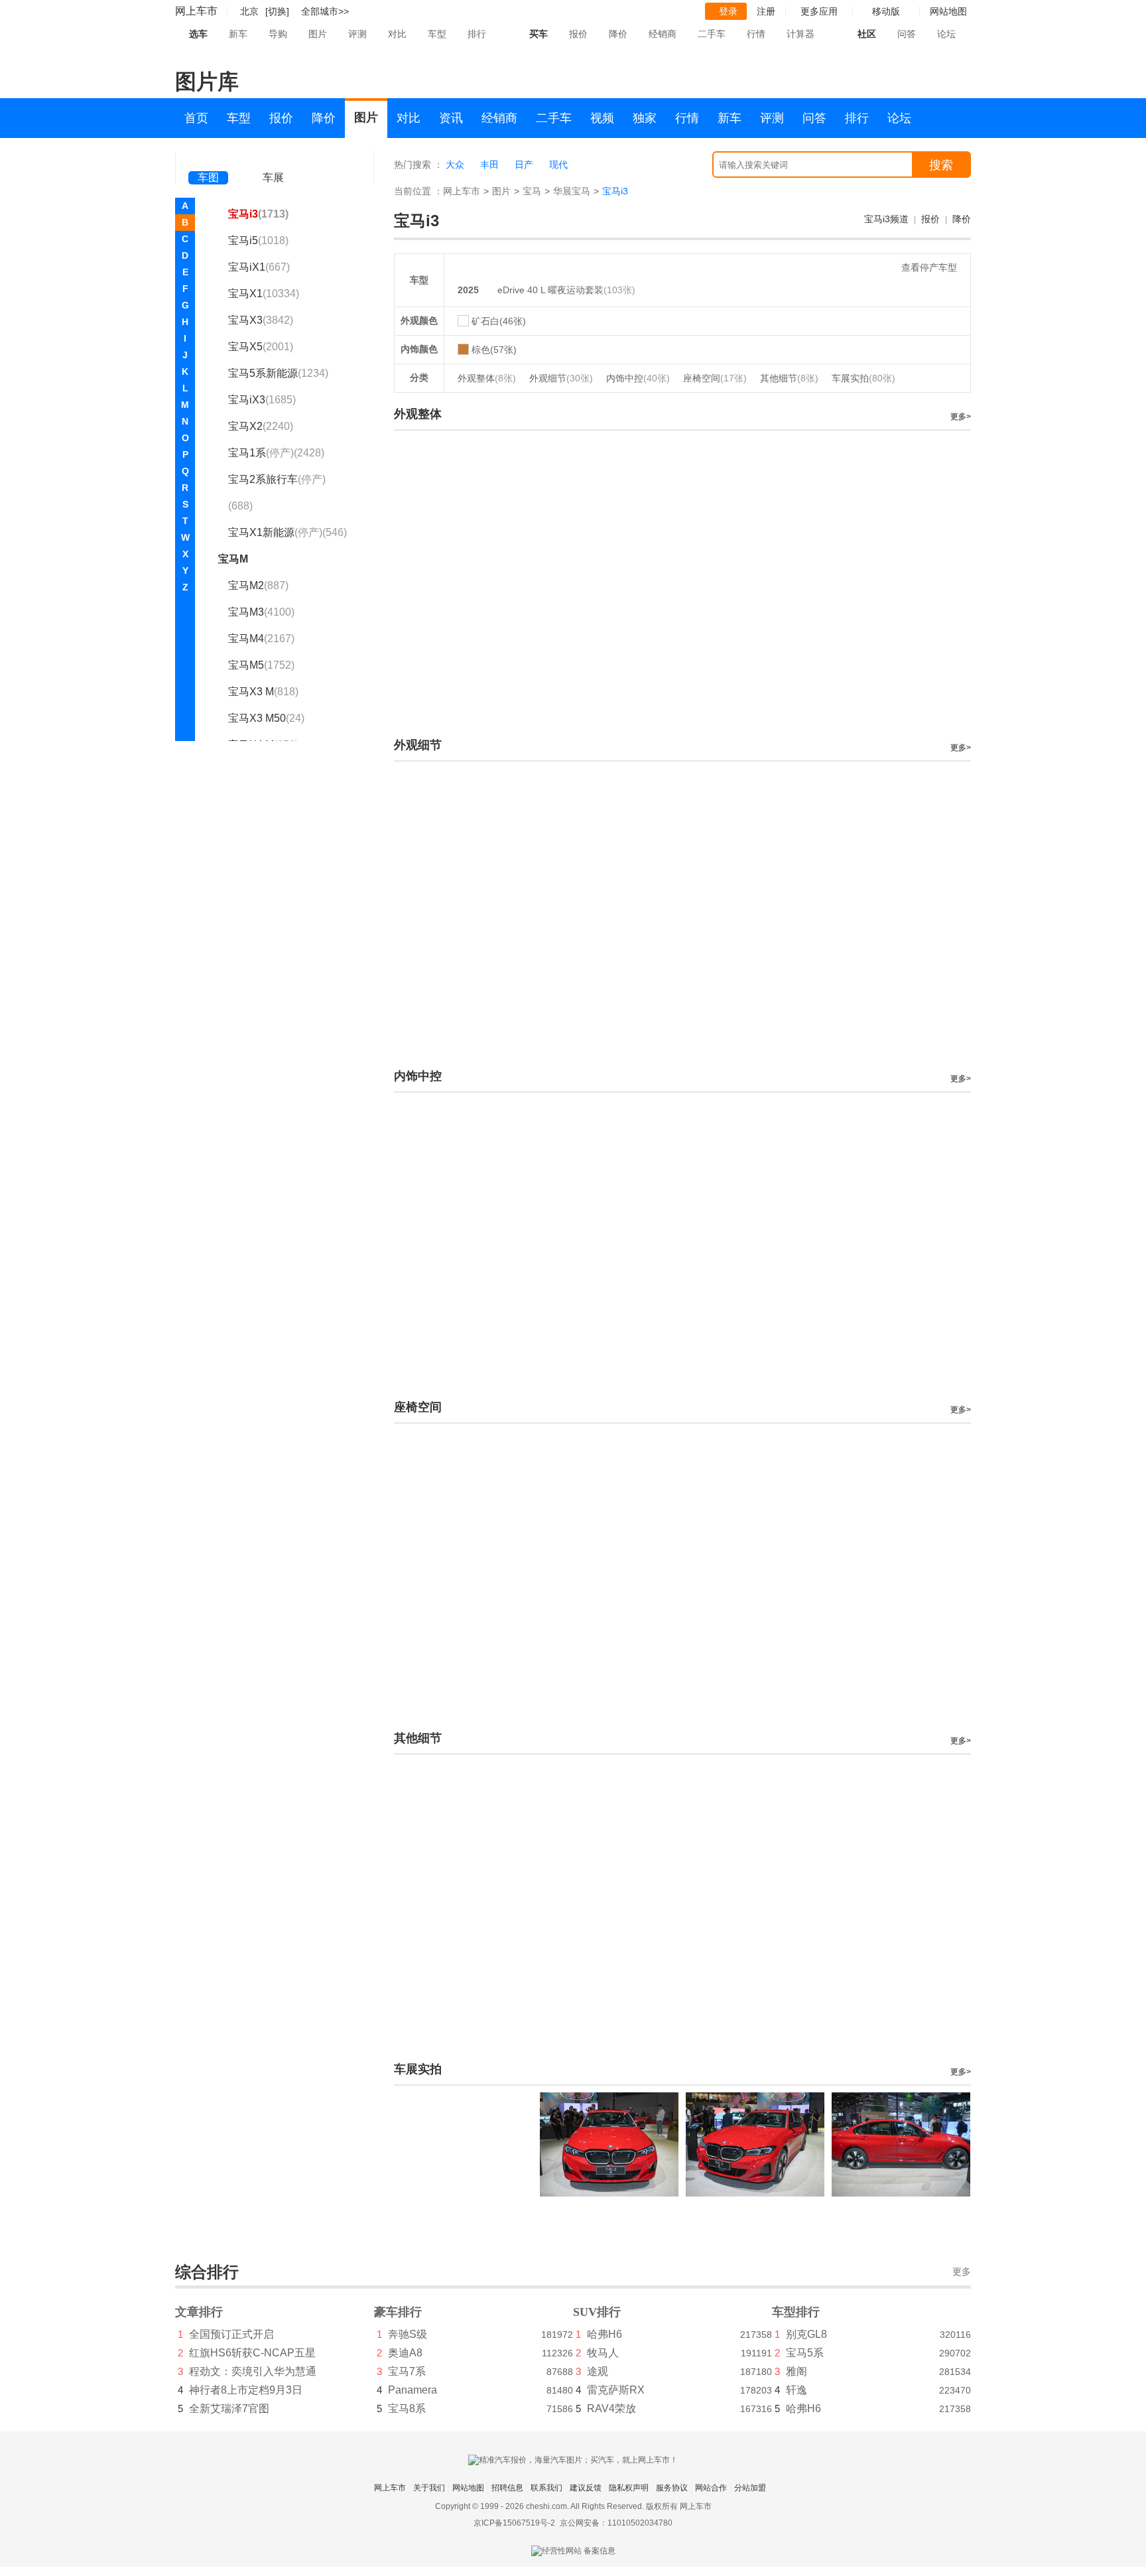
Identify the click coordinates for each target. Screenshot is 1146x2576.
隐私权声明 (629, 2488)
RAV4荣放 (611, 2408)
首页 (196, 118)
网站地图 (468, 2488)
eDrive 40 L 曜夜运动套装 (550, 290)
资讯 (451, 118)
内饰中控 (638, 378)
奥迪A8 (405, 2353)
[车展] (273, 160)
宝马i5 (258, 240)
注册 (766, 11)
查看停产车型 (929, 267)
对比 (397, 34)
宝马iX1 (259, 267)
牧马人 (603, 2353)
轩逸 (796, 2390)
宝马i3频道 (886, 219)
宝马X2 (261, 426)
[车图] (208, 159)
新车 (238, 34)
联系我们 (546, 2488)
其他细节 (789, 378)
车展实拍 (863, 378)
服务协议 (672, 2488)
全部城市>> (325, 11)
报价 (578, 34)
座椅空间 (715, 378)
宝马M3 (261, 612)
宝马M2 (258, 585)
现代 (558, 165)
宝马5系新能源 (278, 373)
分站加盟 (750, 2488)
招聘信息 (507, 2488)
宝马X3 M (263, 692)
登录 (728, 11)
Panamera (413, 2390)
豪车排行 (398, 2312)
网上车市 (196, 11)
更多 (962, 2272)
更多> (961, 417)
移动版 (886, 11)
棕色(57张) (494, 350)
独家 (645, 118)
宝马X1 (264, 294)
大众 (455, 165)
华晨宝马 (572, 191)
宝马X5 (261, 347)
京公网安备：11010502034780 (616, 2523)
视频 (602, 118)
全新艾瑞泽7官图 (229, 2408)
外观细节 (561, 378)
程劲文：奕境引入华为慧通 (253, 2371)
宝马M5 (261, 665)
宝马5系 (805, 2353)
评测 (357, 34)
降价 (618, 34)
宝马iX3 (262, 400)
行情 (756, 34)
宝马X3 (261, 320)
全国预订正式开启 (231, 2334)
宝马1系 (276, 453)
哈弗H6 (605, 2334)
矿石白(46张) (499, 321)
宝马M (233, 559)
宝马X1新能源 (287, 532)
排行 (477, 34)
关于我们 (429, 2488)
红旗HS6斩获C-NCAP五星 (252, 2353)
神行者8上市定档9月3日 (246, 2390)
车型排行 (796, 2312)
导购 (278, 34)
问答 (907, 34)
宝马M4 (261, 639)
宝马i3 (258, 214)
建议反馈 (586, 2488)
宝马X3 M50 (266, 718)
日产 (524, 165)
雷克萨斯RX (616, 2390)
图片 (318, 34)
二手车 (712, 34)
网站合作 (711, 2488)
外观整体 (487, 378)
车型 (437, 34)
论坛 (946, 34)
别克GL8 (806, 2334)
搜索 (941, 165)
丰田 (489, 165)
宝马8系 (407, 2408)
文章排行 (199, 2312)
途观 (598, 2371)
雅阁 (796, 2371)
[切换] (277, 11)
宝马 (532, 191)
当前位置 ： (418, 191)
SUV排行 (597, 2312)
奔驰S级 (408, 2334)
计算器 (800, 34)
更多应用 (819, 11)
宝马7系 (407, 2371)
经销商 (663, 34)
